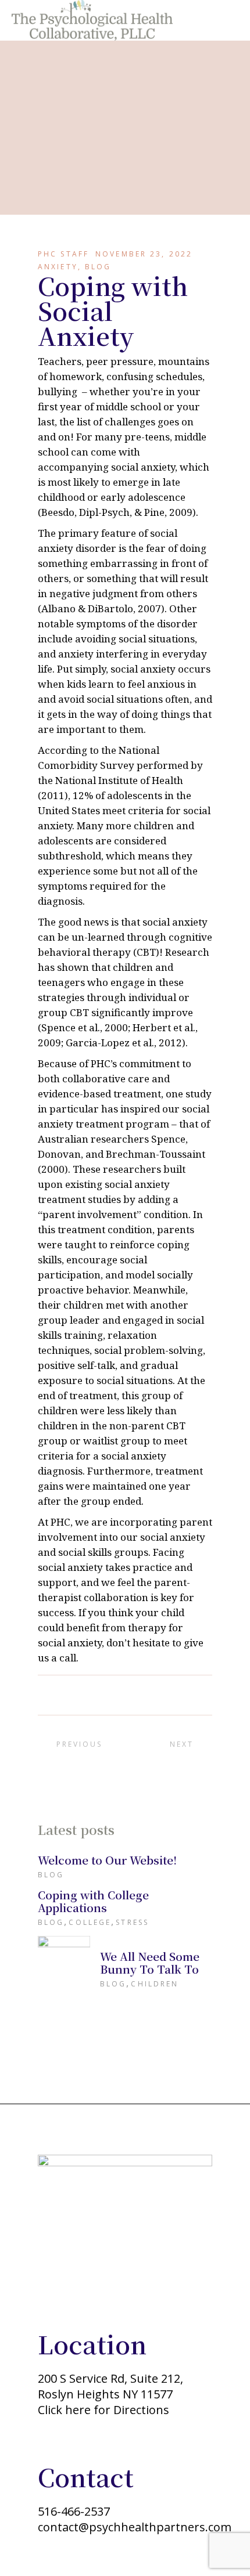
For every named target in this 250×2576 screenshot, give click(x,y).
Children (155, 1984)
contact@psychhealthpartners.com (135, 2527)
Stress (132, 1922)
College (90, 1922)
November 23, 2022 (144, 254)
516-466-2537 (74, 2511)
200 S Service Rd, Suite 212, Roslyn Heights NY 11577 (110, 2386)
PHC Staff (63, 254)
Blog (98, 267)
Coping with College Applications (93, 1901)
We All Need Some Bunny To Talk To (150, 1962)
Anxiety (58, 267)
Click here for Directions (103, 2410)
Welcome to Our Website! (107, 1860)
